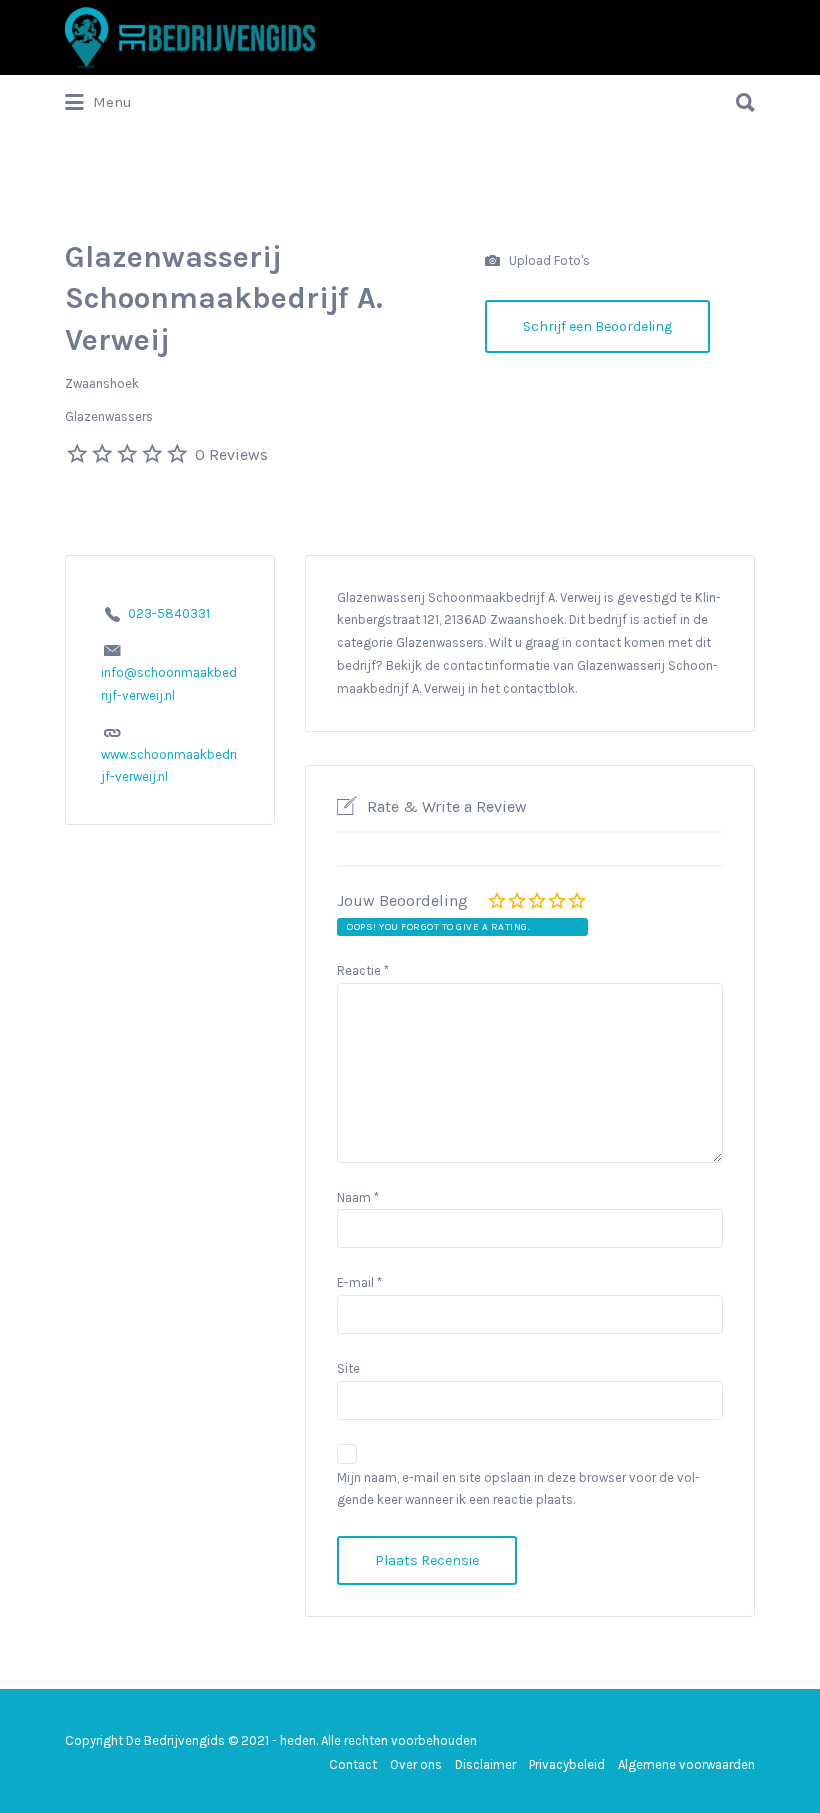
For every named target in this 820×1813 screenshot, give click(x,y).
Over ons (416, 1764)
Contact (353, 1764)
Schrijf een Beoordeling (597, 326)
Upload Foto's (548, 259)
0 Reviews (231, 454)
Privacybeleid (567, 1764)
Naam (358, 1197)
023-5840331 (169, 613)
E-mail (359, 1282)
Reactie (363, 970)
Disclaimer (485, 1764)
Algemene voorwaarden (686, 1764)
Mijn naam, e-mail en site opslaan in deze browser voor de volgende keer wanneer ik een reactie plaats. (518, 1489)
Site (348, 1368)
